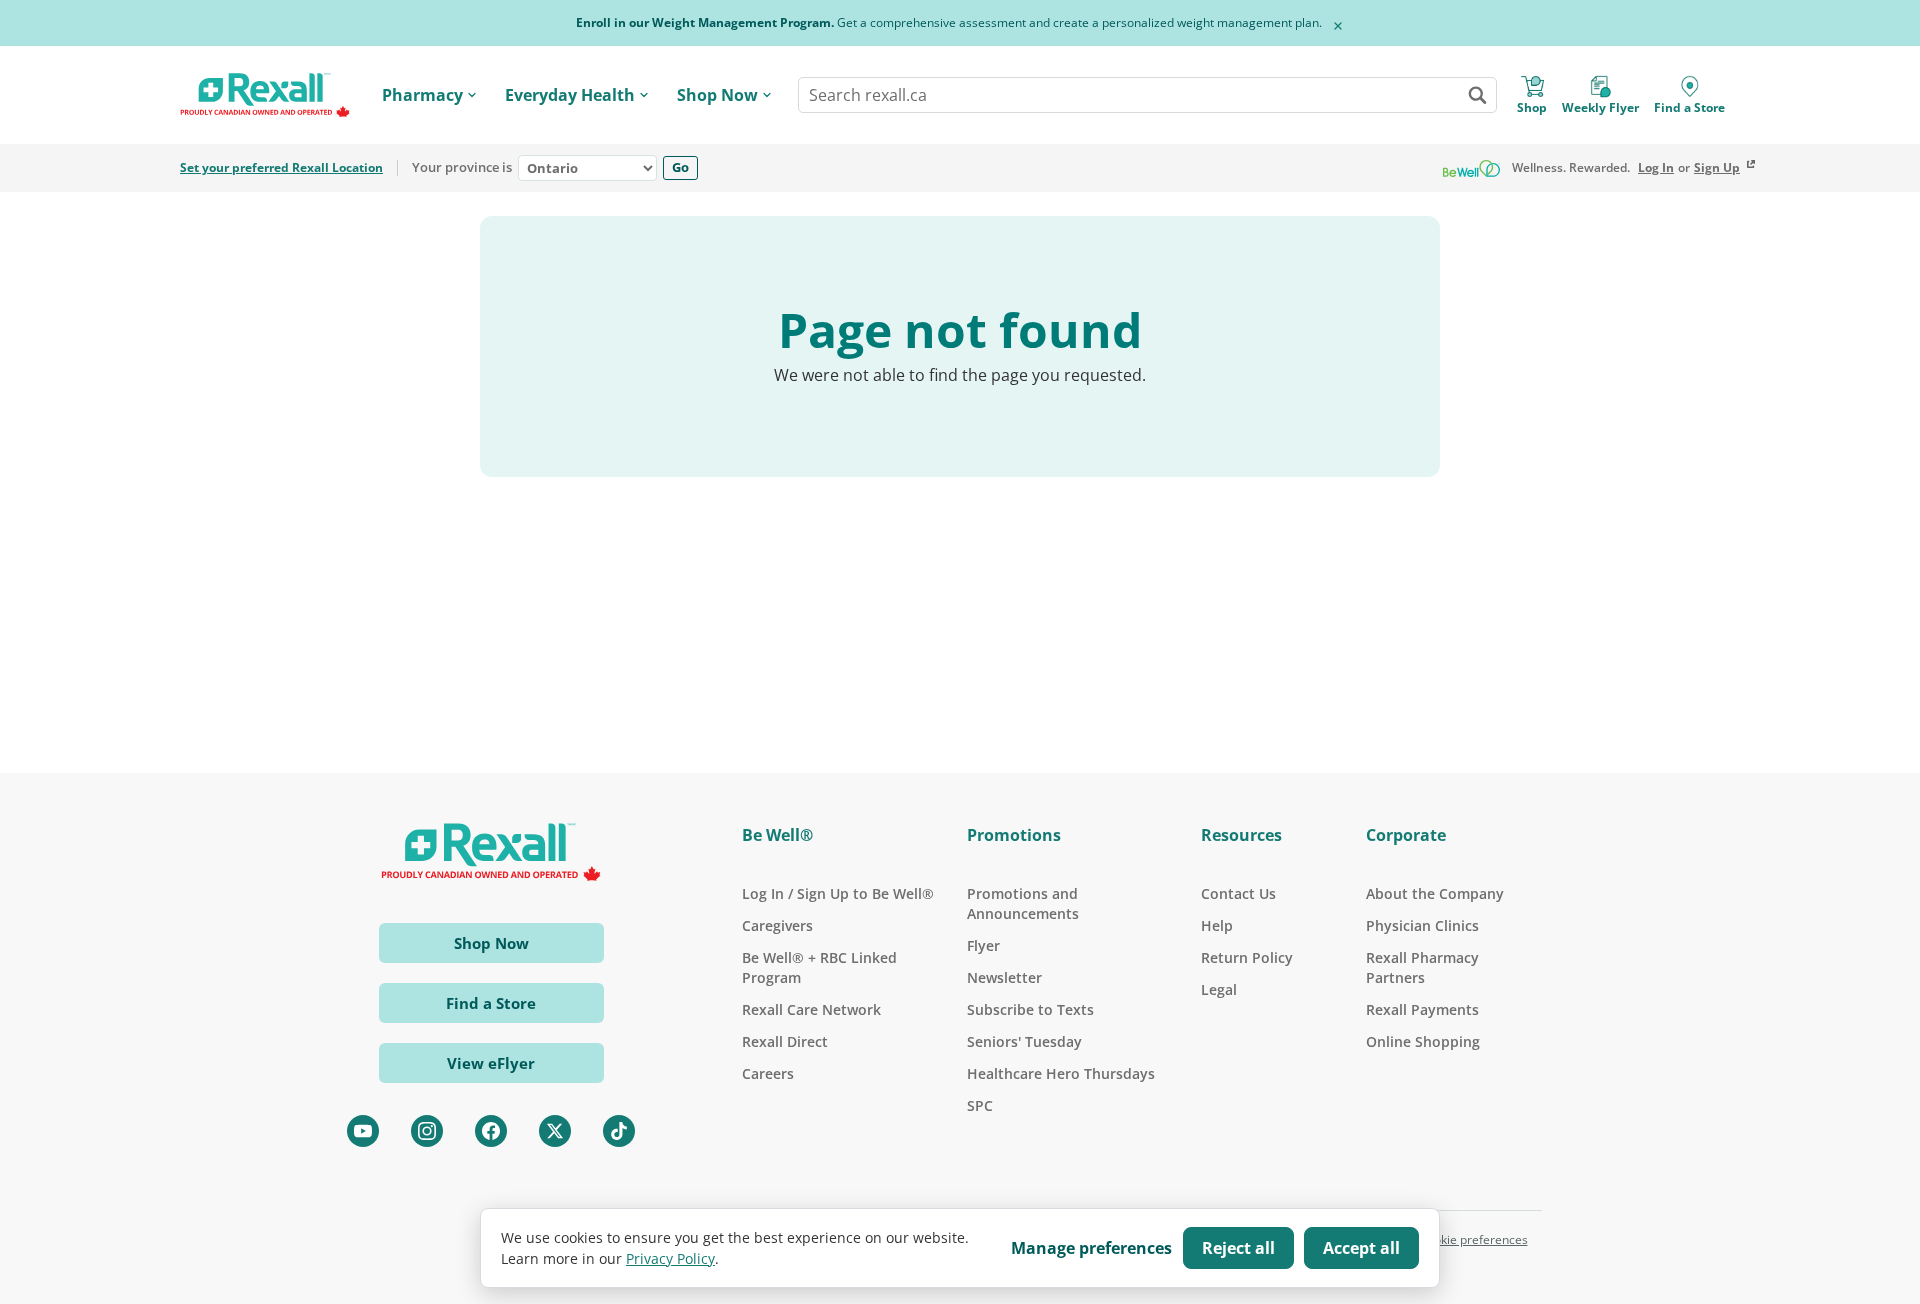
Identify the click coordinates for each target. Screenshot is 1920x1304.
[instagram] (427, 1131)
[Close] (1338, 26)
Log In (1656, 168)
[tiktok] (619, 1131)
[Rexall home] (265, 95)
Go (680, 167)
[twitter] (555, 1131)
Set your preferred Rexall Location (281, 168)
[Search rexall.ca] (1477, 95)
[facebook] (491, 1131)
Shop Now (717, 95)
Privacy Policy (670, 1258)
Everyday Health (570, 95)
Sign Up (1717, 168)
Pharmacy (422, 95)
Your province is (462, 168)
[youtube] (363, 1131)
